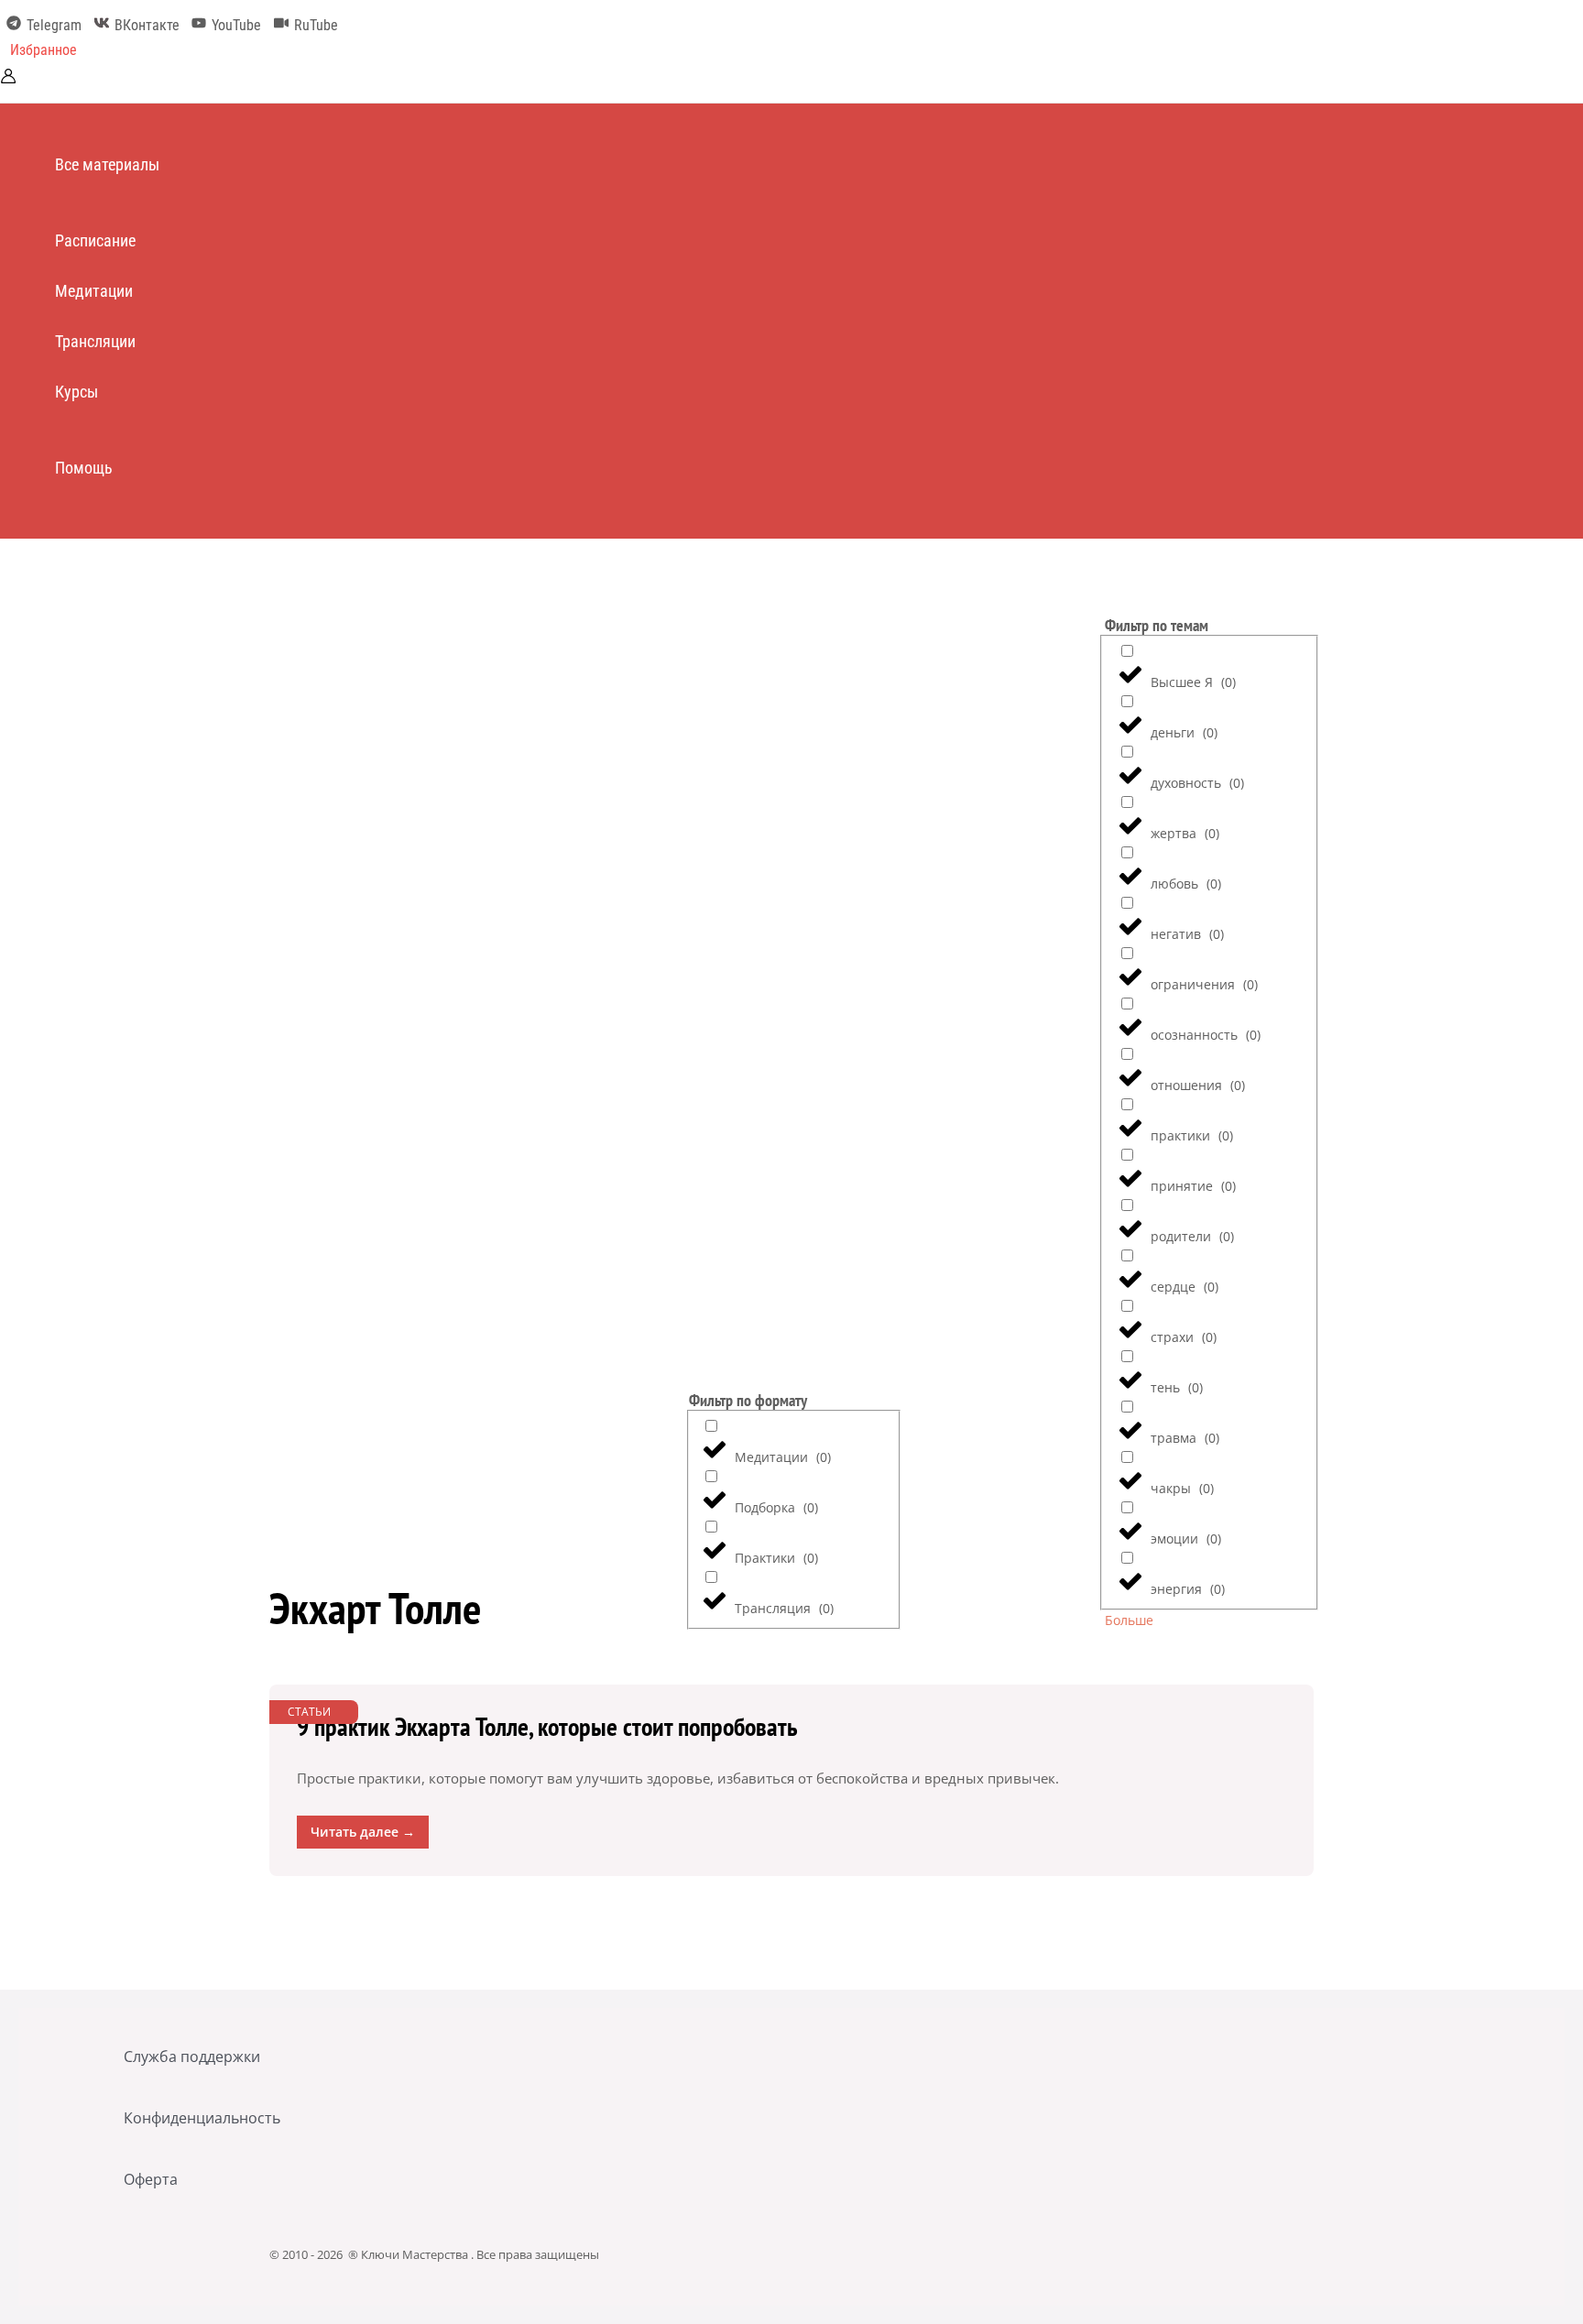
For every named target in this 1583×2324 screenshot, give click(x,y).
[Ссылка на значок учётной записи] (8, 78)
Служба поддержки (192, 2057)
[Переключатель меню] (115, 202)
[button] (44, 50)
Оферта (151, 2179)
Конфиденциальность (202, 2118)
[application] (168, 164)
